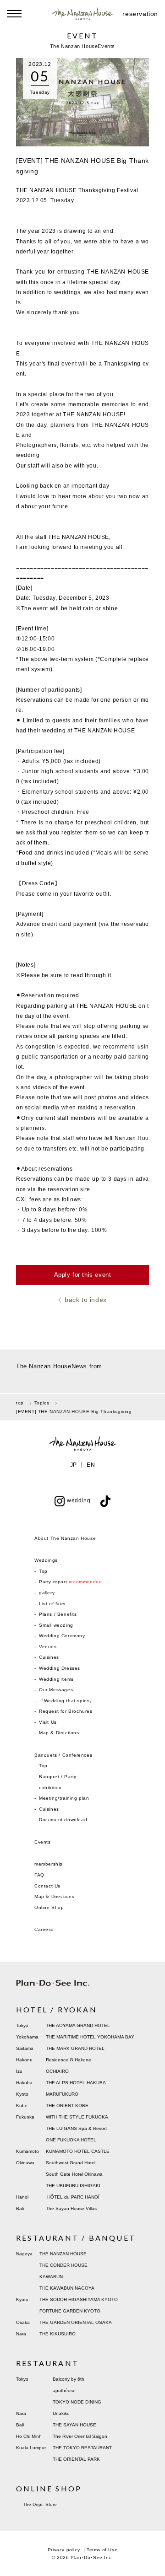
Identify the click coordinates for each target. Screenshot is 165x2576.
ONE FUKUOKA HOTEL (71, 2140)
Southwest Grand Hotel (71, 2163)
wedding (79, 1500)
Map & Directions (59, 1733)
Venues (48, 1647)
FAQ (39, 1875)
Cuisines (49, 1657)
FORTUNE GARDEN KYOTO (70, 2311)
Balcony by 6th (69, 2379)
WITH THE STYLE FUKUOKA (77, 2117)
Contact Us (47, 1886)
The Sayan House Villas (71, 2208)
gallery (47, 1593)
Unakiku (61, 2413)
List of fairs (52, 1604)
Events (43, 1842)
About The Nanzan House (65, 1538)
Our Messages (56, 1690)
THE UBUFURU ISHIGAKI (73, 2186)
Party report (70, 1582)
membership (49, 1864)
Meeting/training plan (64, 1798)
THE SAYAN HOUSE (74, 2425)
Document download (63, 1820)
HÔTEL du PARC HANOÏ (73, 2197)
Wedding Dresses (60, 1668)
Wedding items (56, 1679)
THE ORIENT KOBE (67, 2105)
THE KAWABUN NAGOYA (67, 2288)
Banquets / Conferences (63, 1755)
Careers (44, 1929)
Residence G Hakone (69, 2060)
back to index (86, 1300)
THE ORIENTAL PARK (76, 2459)
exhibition (50, 1788)
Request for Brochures (66, 1711)
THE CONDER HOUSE (63, 2265)
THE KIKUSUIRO (58, 2334)
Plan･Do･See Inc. (92, 2557)
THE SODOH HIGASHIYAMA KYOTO (79, 2299)
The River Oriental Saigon (80, 2436)
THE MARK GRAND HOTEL (75, 2048)
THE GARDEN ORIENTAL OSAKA (76, 2322)
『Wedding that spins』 (67, 1701)
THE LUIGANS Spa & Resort (76, 2128)
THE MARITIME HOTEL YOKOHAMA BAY (90, 2037)
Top (43, 1571)
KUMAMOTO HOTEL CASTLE (78, 2151)
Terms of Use (102, 2550)
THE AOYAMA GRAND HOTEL (78, 2025)
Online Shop (49, 1907)
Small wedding (56, 1625)
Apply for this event (83, 1275)
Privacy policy (64, 2550)
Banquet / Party (58, 1777)
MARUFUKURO (62, 2094)
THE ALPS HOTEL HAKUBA (76, 2083)
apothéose (64, 2390)
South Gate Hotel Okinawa (74, 2174)
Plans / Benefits (58, 1614)
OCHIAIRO (57, 2071)
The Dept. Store (40, 2504)
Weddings (46, 1560)
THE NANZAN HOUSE (63, 2254)
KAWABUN (51, 2277)
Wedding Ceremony (62, 1636)
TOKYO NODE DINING (77, 2402)
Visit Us (48, 1722)
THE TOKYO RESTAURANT (82, 2448)
